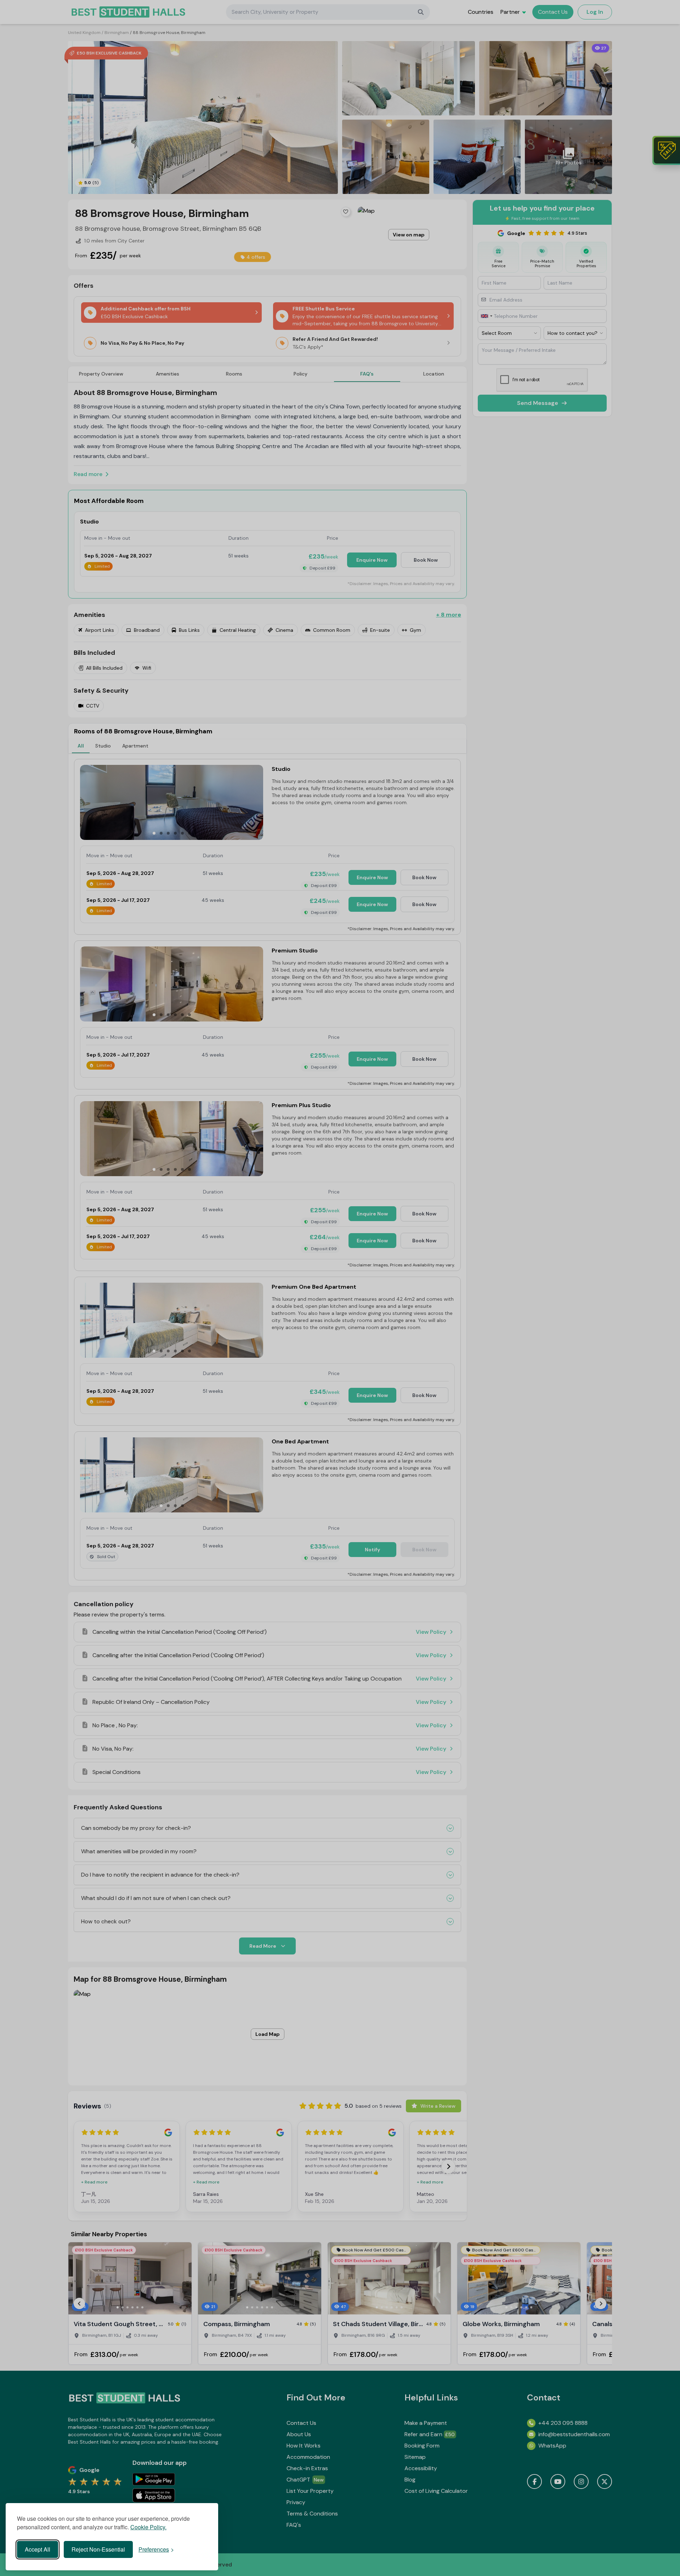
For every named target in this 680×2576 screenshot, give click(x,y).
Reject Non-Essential (98, 2549)
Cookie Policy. (148, 2527)
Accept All (38, 2549)
